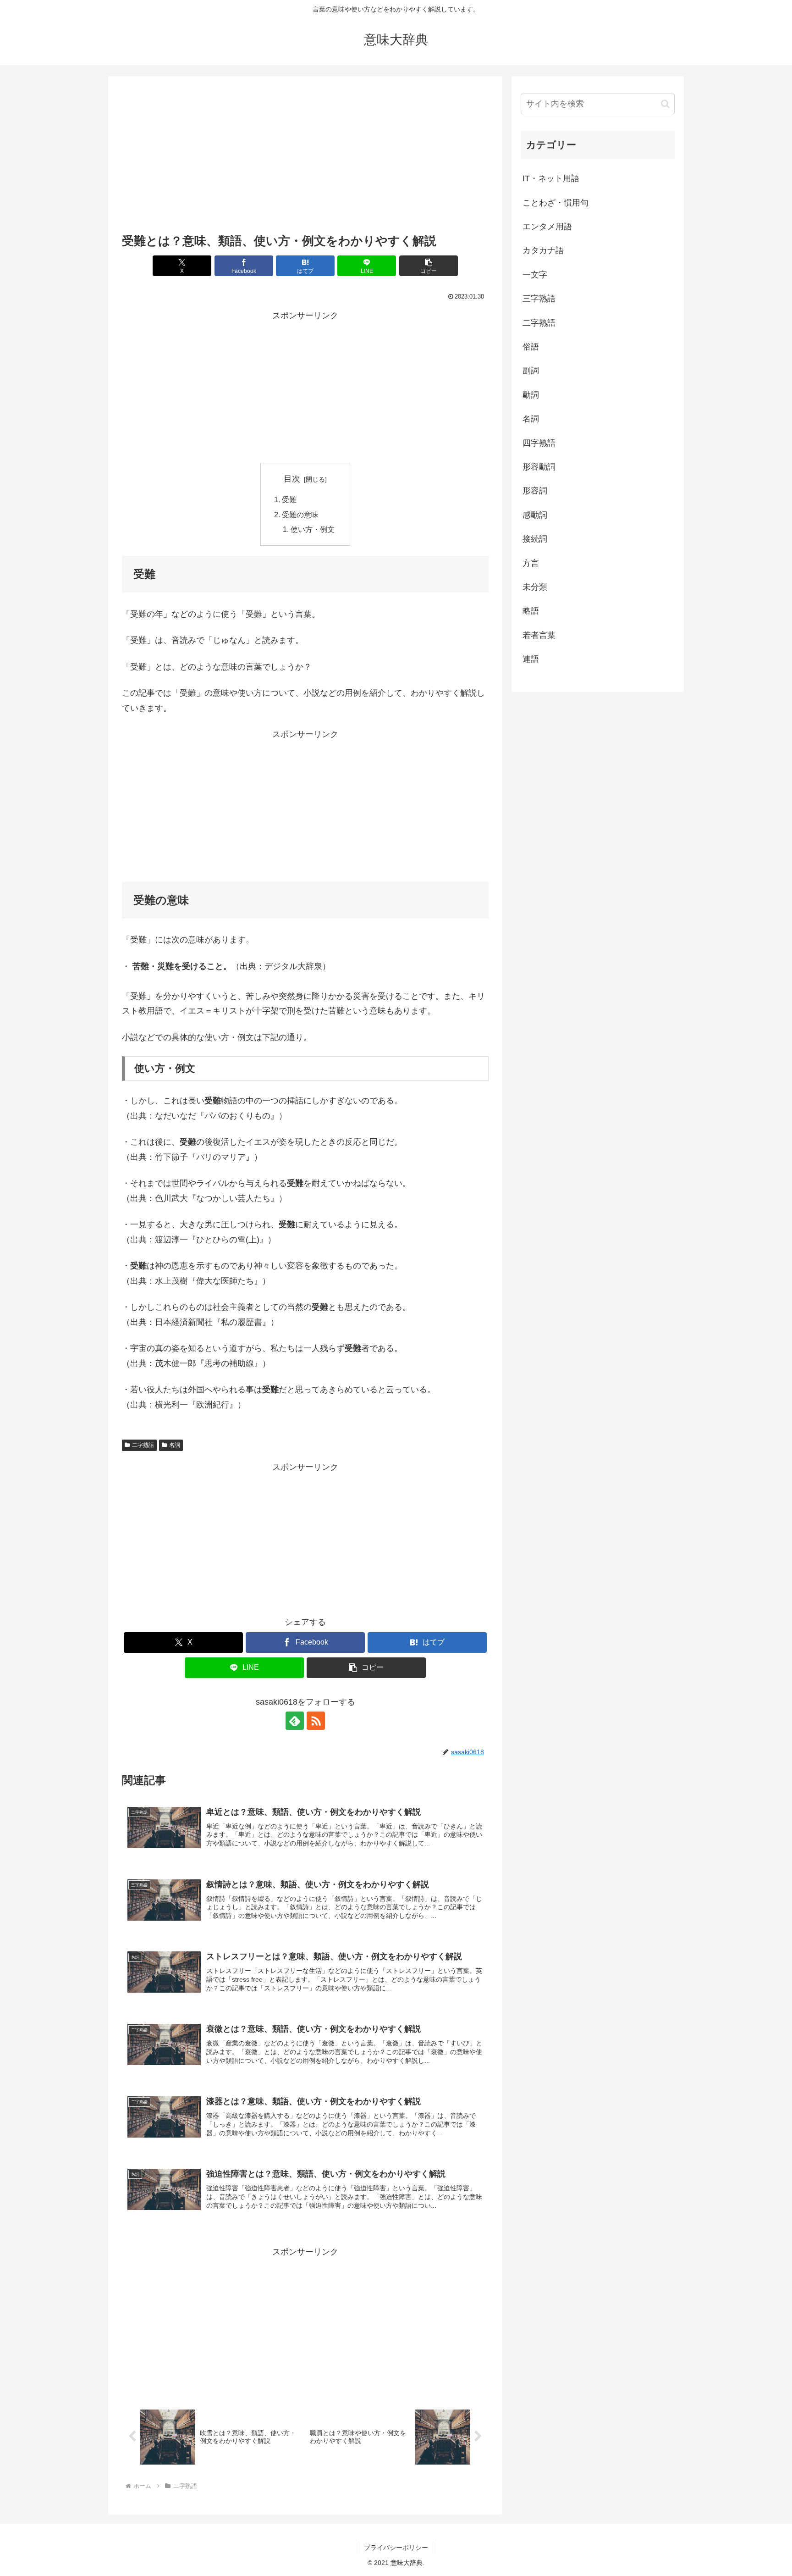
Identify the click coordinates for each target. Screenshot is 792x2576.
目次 (292, 479)
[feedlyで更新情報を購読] (295, 1721)
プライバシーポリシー (396, 2548)
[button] (429, 266)
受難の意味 (300, 515)
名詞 (175, 1445)
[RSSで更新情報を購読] (316, 1721)
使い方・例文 (313, 529)
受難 (289, 499)
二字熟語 (143, 1445)
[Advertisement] (305, 157)
